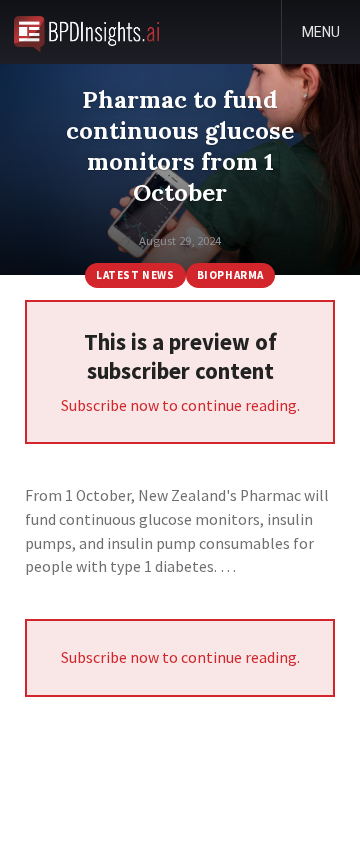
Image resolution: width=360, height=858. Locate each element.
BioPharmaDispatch (86, 32)
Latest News (135, 275)
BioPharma (230, 275)
